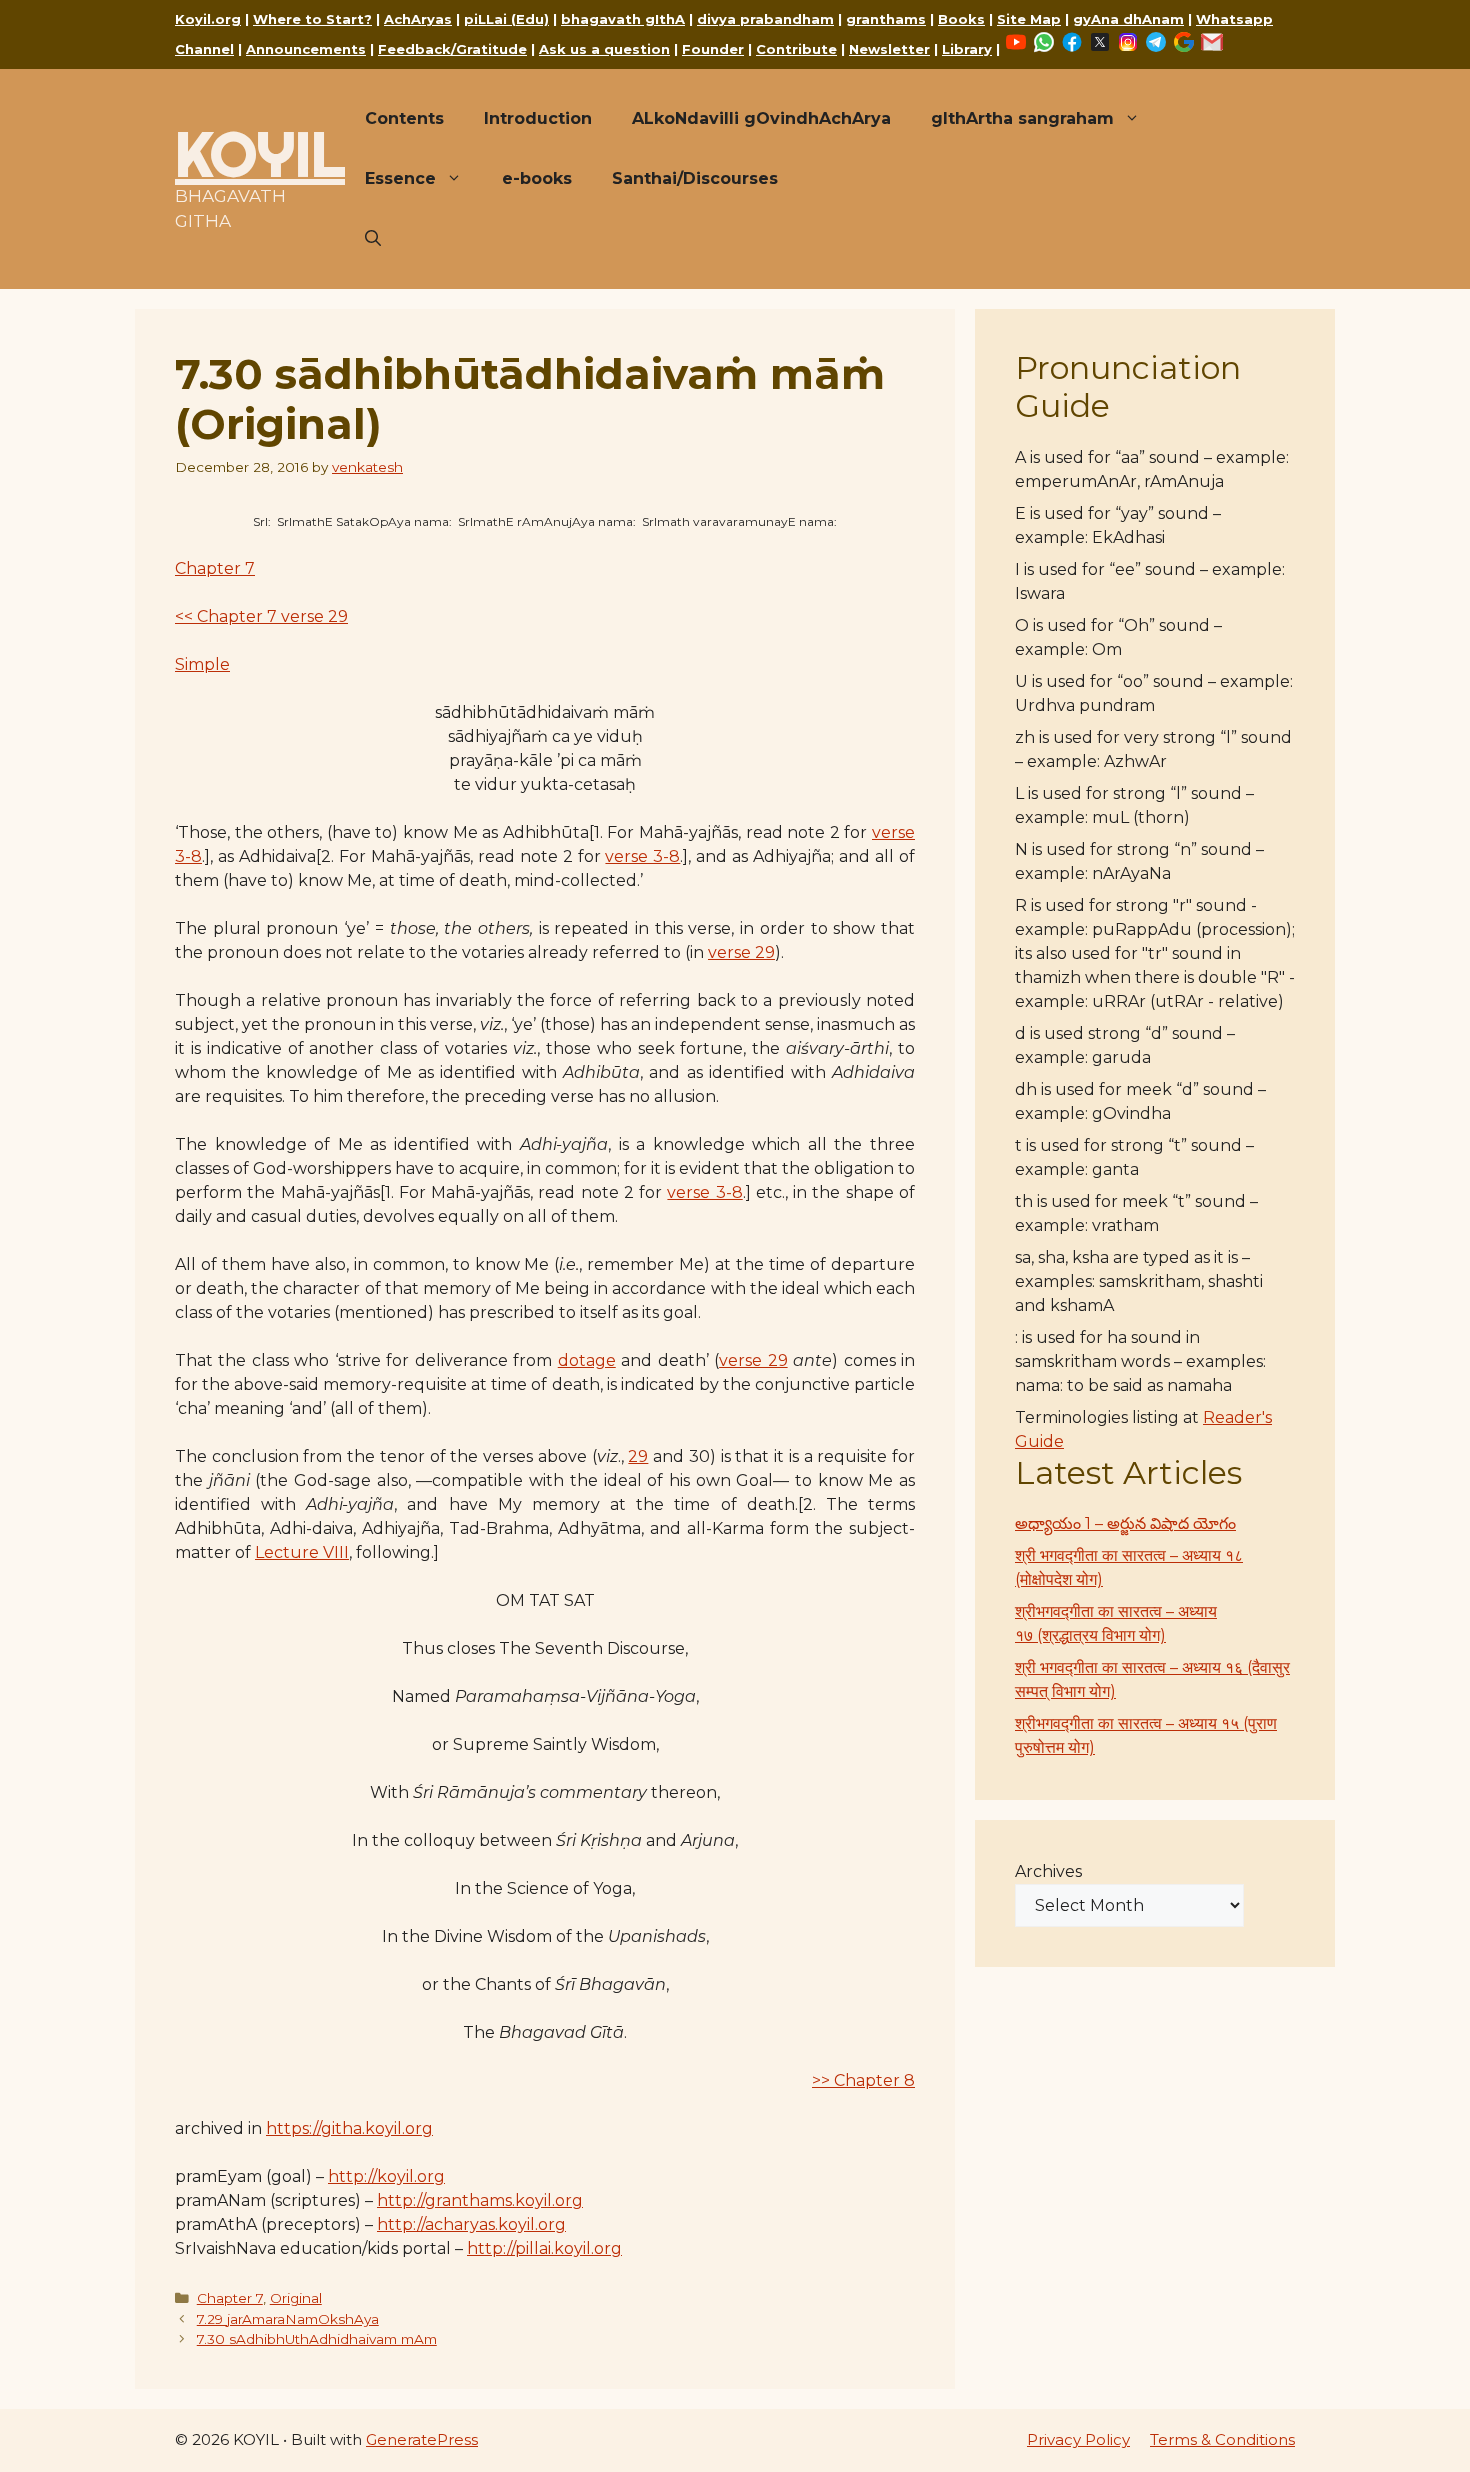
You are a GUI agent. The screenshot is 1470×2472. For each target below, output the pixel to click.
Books (961, 19)
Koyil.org (208, 19)
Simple (202, 664)
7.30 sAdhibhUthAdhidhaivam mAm (317, 2339)
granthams (886, 19)
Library (967, 49)
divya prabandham (765, 19)
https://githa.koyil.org (349, 2128)
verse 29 (741, 952)
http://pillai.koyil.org (544, 2248)
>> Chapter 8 (863, 2080)
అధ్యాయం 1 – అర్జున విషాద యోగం (1125, 1523)
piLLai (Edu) (506, 19)
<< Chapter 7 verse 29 (261, 616)
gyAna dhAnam (1128, 19)
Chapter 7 (215, 568)
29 (638, 1456)
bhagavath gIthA (623, 19)
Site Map (1029, 19)
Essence (400, 178)
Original (296, 2298)
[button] (373, 239)
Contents (404, 118)
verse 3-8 (642, 856)
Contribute (796, 49)
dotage (587, 1360)
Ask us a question (604, 49)
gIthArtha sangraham (1022, 118)
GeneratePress (422, 2439)
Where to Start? (312, 19)
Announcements (306, 49)
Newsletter (889, 49)
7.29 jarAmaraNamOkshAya (288, 2319)
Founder (713, 49)
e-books (537, 178)
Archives (1048, 1871)
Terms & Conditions (1222, 2439)
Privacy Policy (1078, 2439)
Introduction (538, 118)
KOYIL (260, 154)
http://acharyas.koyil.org (471, 2224)
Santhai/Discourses (695, 178)
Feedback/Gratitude (452, 49)
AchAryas (418, 19)
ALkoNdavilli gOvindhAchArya (761, 118)
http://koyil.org (386, 2176)
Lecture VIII (302, 1552)
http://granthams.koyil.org (480, 2200)
